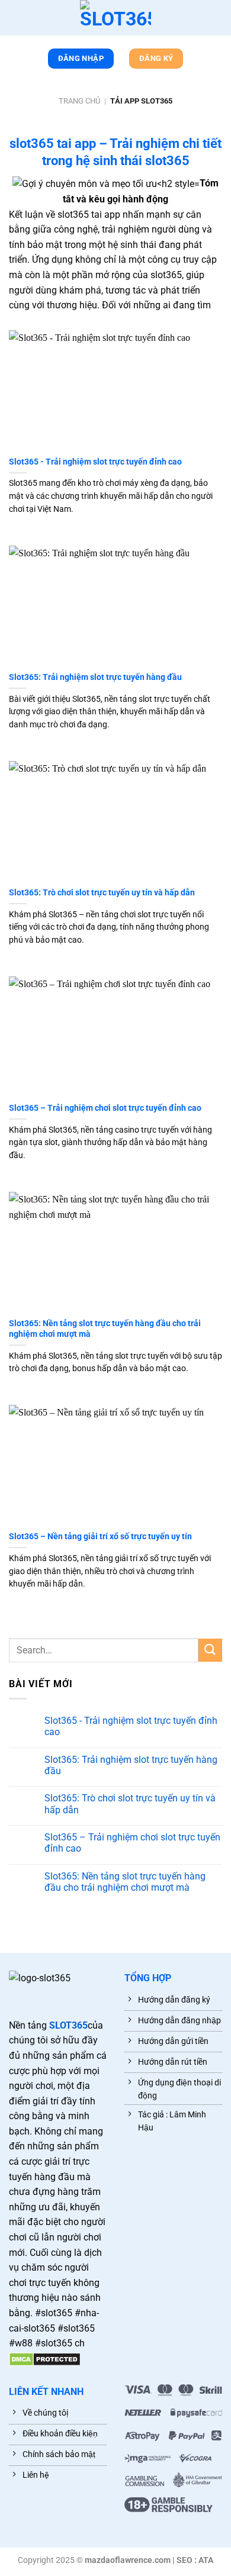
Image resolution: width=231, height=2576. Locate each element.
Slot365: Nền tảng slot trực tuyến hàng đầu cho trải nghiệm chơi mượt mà (105, 1329)
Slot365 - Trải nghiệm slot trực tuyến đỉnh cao (95, 462)
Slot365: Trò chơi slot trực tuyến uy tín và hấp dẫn (102, 892)
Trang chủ (79, 101)
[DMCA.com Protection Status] (45, 2359)
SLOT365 (68, 2025)
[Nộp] (210, 1650)
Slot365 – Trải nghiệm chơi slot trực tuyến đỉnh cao (105, 1108)
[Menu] (15, 20)
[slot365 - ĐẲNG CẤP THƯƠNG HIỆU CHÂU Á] (115, 18)
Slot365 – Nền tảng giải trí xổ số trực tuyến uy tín (100, 1536)
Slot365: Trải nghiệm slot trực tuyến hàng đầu (95, 677)
